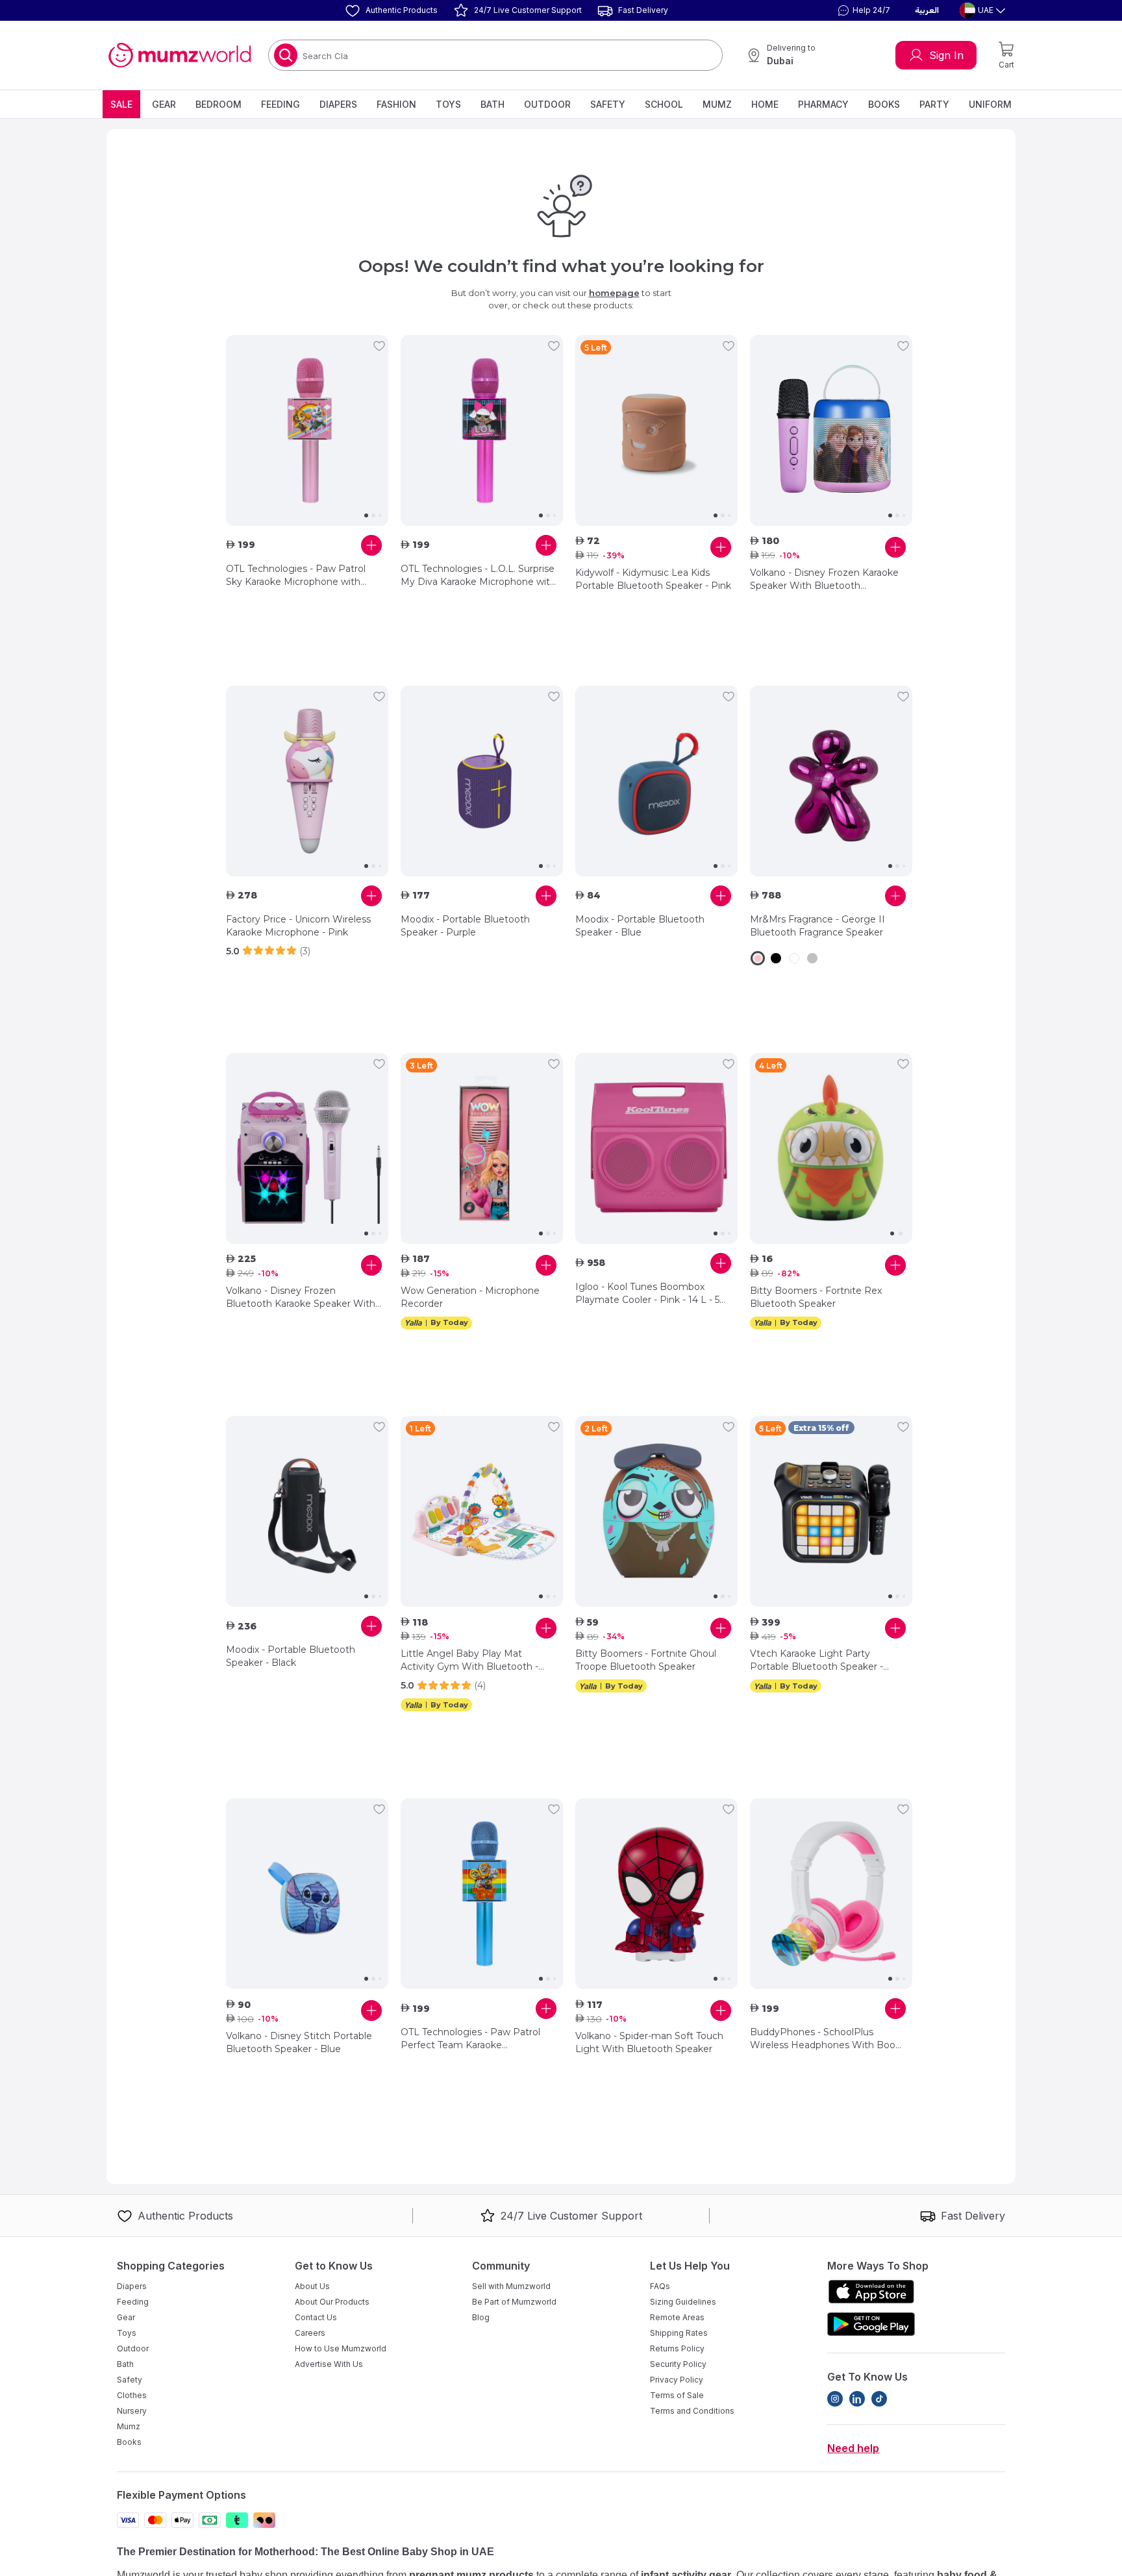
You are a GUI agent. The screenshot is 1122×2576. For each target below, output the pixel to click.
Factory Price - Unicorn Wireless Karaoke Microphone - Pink (298, 926)
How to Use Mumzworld (341, 2348)
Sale (121, 104)
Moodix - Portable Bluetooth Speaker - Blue (640, 926)
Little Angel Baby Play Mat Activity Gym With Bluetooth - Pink (469, 1660)
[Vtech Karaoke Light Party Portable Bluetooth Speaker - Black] (831, 1511)
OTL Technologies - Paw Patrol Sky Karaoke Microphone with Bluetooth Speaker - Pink (296, 576)
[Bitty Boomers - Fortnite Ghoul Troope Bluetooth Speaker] (656, 1511)
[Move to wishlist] (379, 346)
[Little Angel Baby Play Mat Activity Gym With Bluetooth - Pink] (482, 1511)
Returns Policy (677, 2348)
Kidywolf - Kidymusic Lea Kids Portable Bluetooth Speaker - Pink (653, 579)
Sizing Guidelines (683, 2302)
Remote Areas (677, 2317)
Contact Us (316, 2317)
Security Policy (678, 2364)
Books (884, 104)
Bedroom (218, 104)
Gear (164, 104)
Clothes (132, 2395)
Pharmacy (823, 104)
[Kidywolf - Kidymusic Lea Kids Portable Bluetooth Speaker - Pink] (656, 430)
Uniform (990, 104)
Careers (310, 2333)
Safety (608, 104)
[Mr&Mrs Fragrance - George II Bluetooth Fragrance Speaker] (831, 781)
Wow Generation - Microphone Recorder (470, 1297)
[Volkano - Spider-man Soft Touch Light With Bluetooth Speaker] (656, 1894)
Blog (481, 2317)
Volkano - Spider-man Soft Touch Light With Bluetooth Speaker (649, 2042)
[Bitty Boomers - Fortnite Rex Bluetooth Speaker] (831, 1148)
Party (934, 104)
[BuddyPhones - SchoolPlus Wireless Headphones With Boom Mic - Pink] (831, 1894)
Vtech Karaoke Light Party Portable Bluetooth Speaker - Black (817, 1660)
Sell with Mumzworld (511, 2286)
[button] (862, 10)
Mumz (717, 104)
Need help (853, 2448)
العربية (927, 10)
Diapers (338, 104)
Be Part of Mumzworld (514, 2302)
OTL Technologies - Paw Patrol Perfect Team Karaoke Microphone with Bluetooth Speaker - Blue (470, 2039)
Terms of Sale (677, 2395)
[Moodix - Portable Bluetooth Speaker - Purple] (482, 781)
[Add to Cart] (371, 545)
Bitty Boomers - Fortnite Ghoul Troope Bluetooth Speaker (646, 1660)
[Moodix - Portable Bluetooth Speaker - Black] (307, 1511)
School (664, 104)
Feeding (280, 104)
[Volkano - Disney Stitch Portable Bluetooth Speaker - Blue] (307, 1894)
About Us (312, 2286)
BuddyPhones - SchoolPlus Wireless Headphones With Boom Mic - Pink (828, 2039)
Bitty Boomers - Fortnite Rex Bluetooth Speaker (816, 1297)
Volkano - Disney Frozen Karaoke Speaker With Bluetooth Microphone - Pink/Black (824, 579)
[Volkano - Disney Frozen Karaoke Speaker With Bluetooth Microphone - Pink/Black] (831, 430)
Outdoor (547, 104)
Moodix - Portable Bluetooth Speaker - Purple (465, 926)
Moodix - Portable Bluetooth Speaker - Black (291, 1656)
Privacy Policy (677, 2380)
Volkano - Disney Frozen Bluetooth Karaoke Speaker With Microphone (301, 1297)
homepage (614, 293)
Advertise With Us (329, 2364)
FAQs (660, 2286)
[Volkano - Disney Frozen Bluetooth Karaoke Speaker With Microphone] (307, 1148)
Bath (492, 104)
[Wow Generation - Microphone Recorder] (482, 1148)
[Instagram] (835, 2399)
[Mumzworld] (180, 55)
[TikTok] (879, 2399)
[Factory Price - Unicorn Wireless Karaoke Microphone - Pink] (307, 781)
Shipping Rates (679, 2333)
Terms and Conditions (692, 2411)
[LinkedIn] (857, 2399)
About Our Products (332, 2302)
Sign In (946, 55)
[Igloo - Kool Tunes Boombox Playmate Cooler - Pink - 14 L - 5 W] (656, 1148)
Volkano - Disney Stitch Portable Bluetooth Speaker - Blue (299, 2042)
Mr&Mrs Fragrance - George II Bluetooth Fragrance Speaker (817, 926)
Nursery (132, 2411)
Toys (448, 104)
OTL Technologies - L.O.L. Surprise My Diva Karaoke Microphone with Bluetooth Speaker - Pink (478, 576)
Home (765, 104)
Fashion (396, 104)
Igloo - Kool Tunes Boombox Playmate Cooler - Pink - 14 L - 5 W (647, 1294)
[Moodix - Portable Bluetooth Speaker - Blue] (656, 781)
